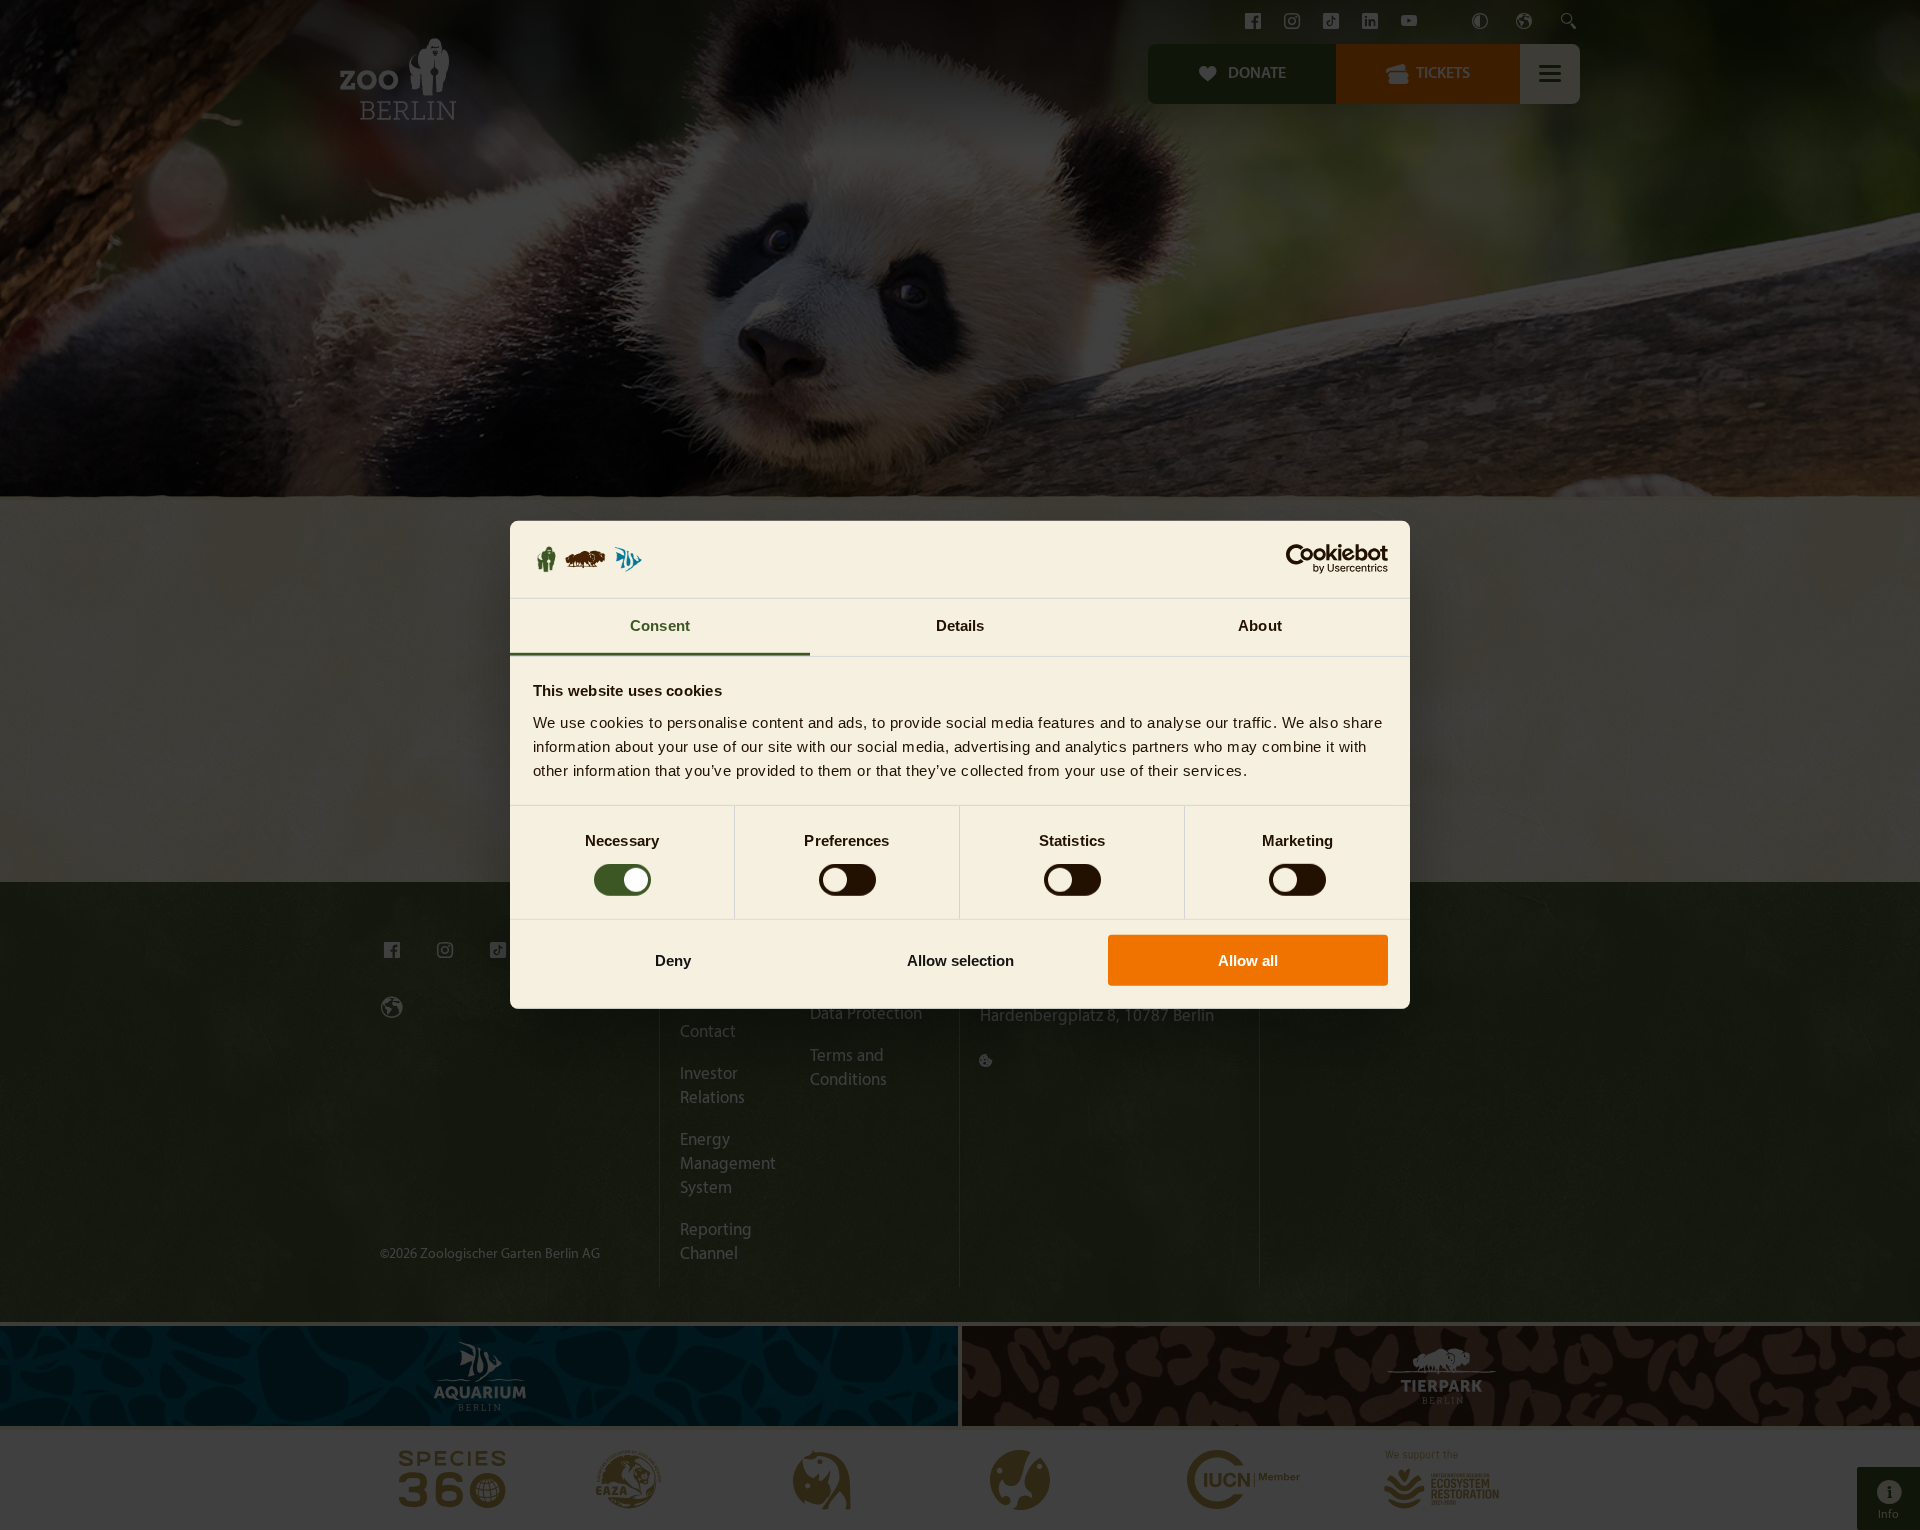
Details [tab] (960, 625)
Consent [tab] (660, 625)
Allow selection (960, 959)
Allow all (1248, 959)
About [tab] (1260, 625)
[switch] (847, 880)
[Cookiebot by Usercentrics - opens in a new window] (1300, 559)
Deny (673, 959)
